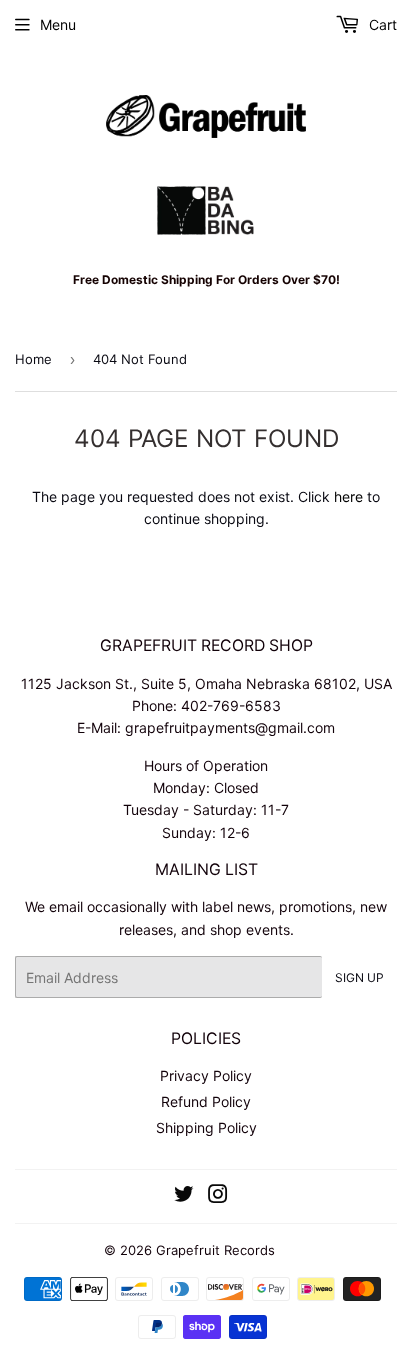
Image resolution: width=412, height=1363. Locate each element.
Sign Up (359, 977)
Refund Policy (206, 1101)
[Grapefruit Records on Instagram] (218, 1196)
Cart (381, 24)
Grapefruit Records (215, 1250)
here (348, 496)
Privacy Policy (206, 1075)
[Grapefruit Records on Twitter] (184, 1196)
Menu (58, 24)
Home (33, 359)
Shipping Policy (206, 1127)
